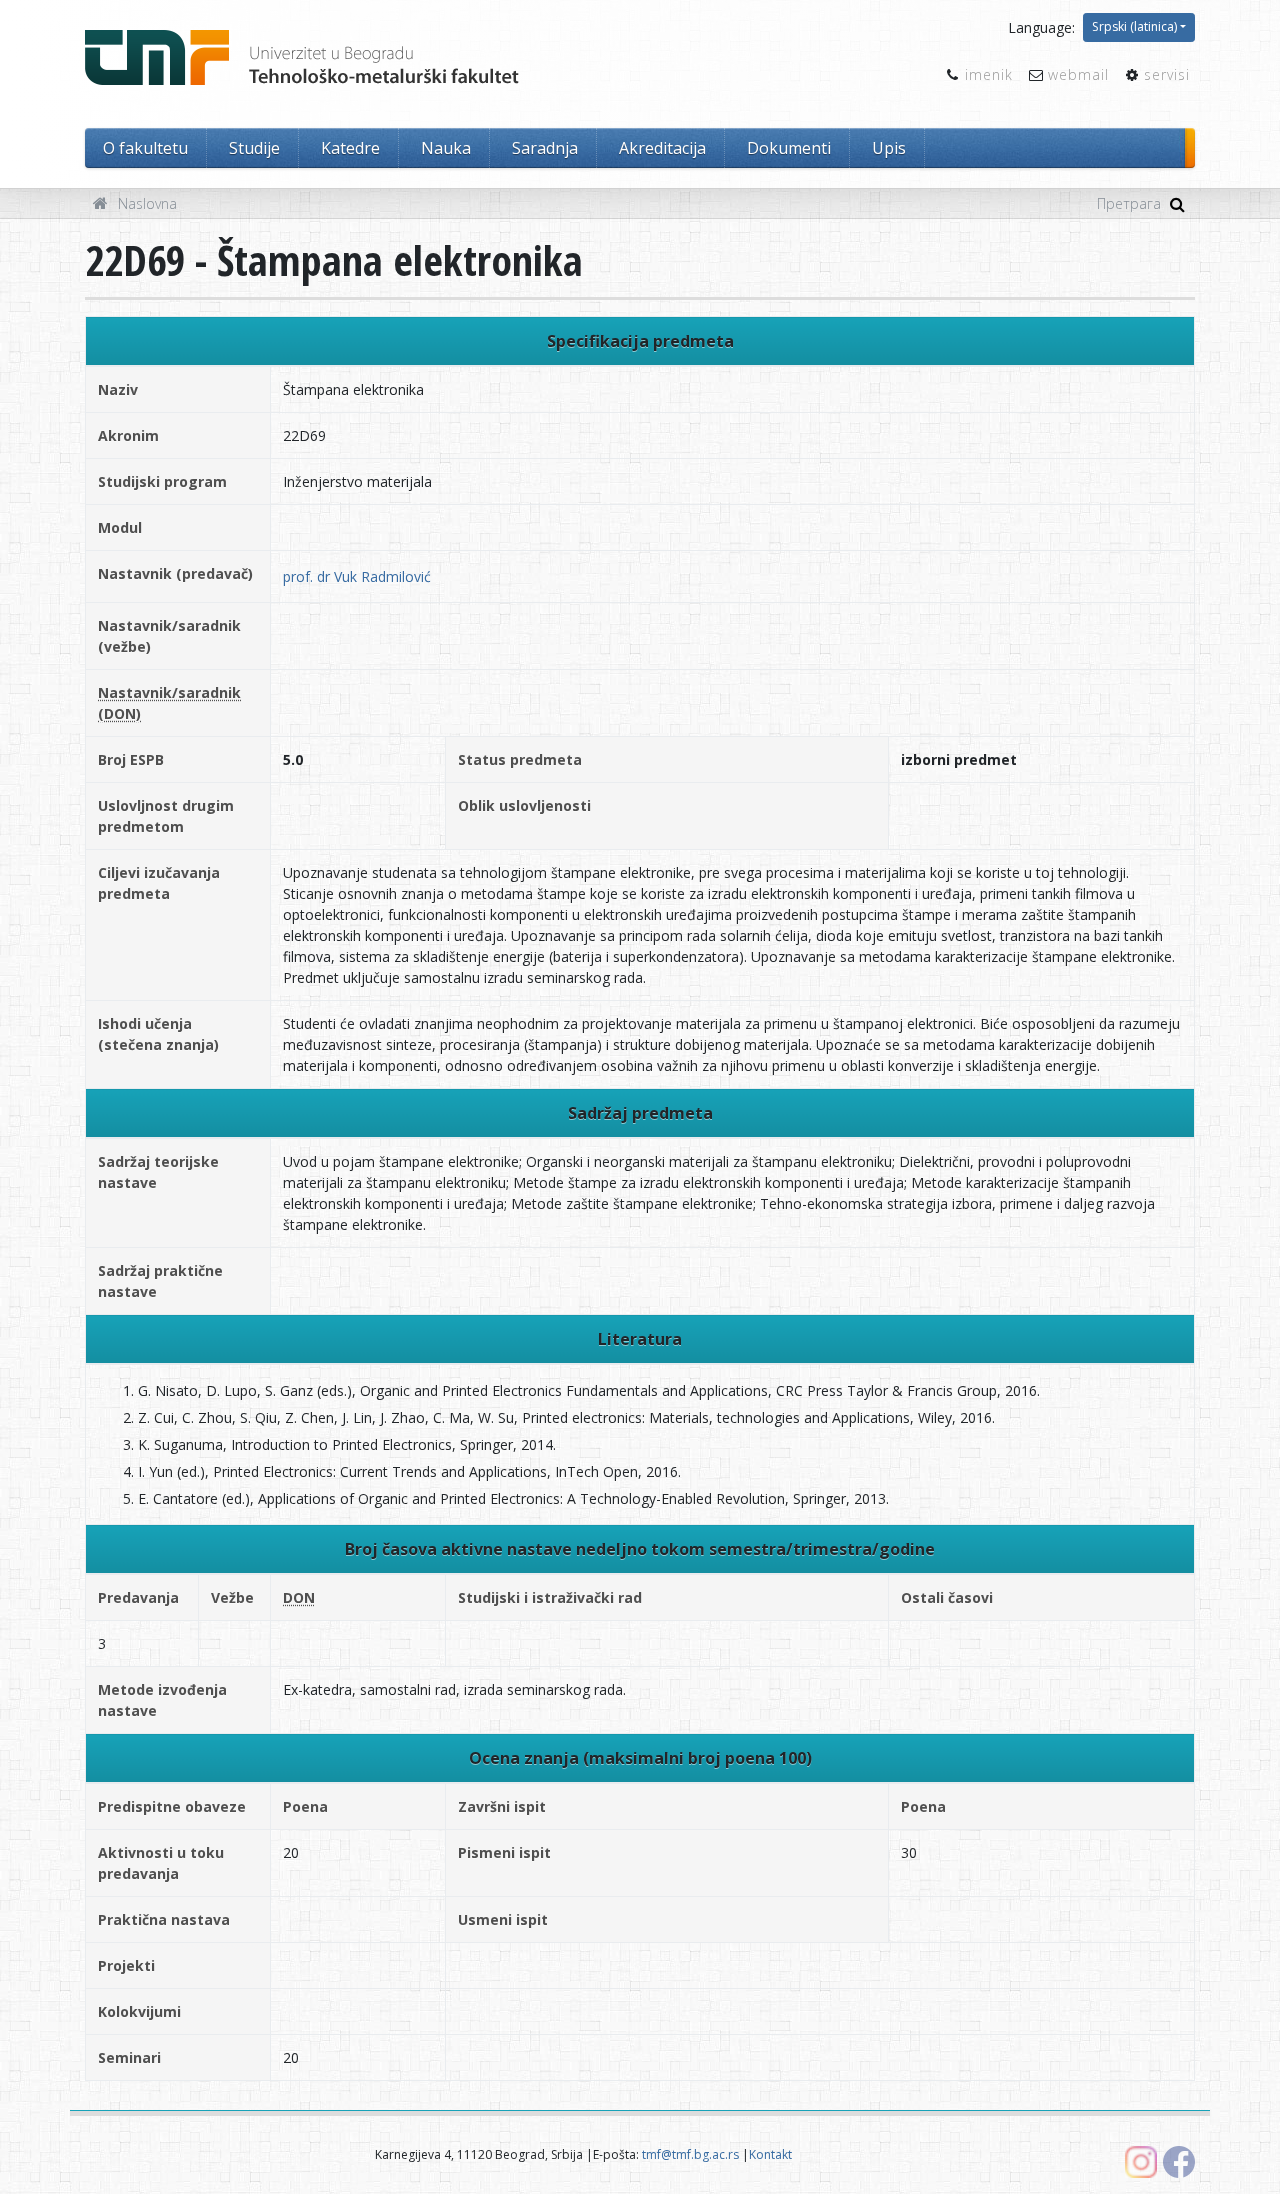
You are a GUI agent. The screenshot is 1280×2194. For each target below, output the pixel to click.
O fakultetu (145, 148)
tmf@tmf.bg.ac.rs (690, 2154)
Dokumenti (789, 148)
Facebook (1179, 2162)
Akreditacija (662, 148)
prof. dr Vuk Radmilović (357, 576)
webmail (1078, 74)
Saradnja (545, 148)
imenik (989, 74)
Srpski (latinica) (1134, 26)
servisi (1167, 74)
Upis (889, 148)
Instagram (1141, 2162)
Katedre (350, 148)
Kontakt (770, 2154)
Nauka (446, 148)
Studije (254, 148)
